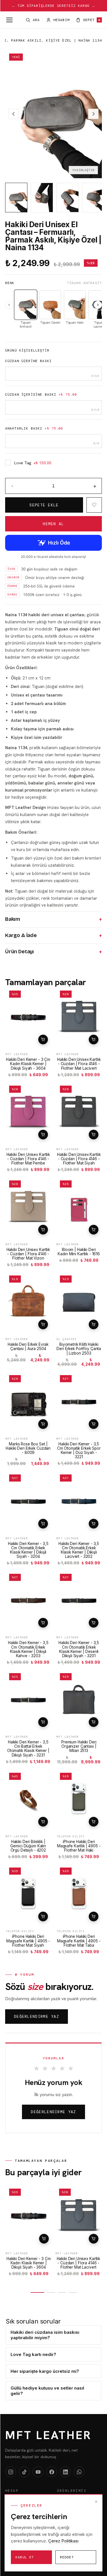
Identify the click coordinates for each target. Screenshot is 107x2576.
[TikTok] (24, 2472)
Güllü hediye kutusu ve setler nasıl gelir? (47, 2391)
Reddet (67, 2557)
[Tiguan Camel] (50, 305)
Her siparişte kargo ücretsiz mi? (45, 2371)
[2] (51, 2292)
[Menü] (9, 20)
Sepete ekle (43, 1040)
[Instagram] (11, 2472)
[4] (73, 2292)
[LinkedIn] (65, 2472)
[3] (62, 2292)
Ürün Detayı (53, 952)
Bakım (53, 919)
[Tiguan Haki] (75, 305)
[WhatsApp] (79, 2472)
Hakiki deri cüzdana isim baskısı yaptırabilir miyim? (45, 2335)
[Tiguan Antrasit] (26, 305)
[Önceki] (9, 305)
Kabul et (25, 2557)
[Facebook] (52, 2472)
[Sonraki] (98, 305)
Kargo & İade (53, 936)
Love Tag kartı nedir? (33, 2354)
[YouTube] (38, 2472)
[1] (37, 2292)
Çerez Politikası (63, 2541)
